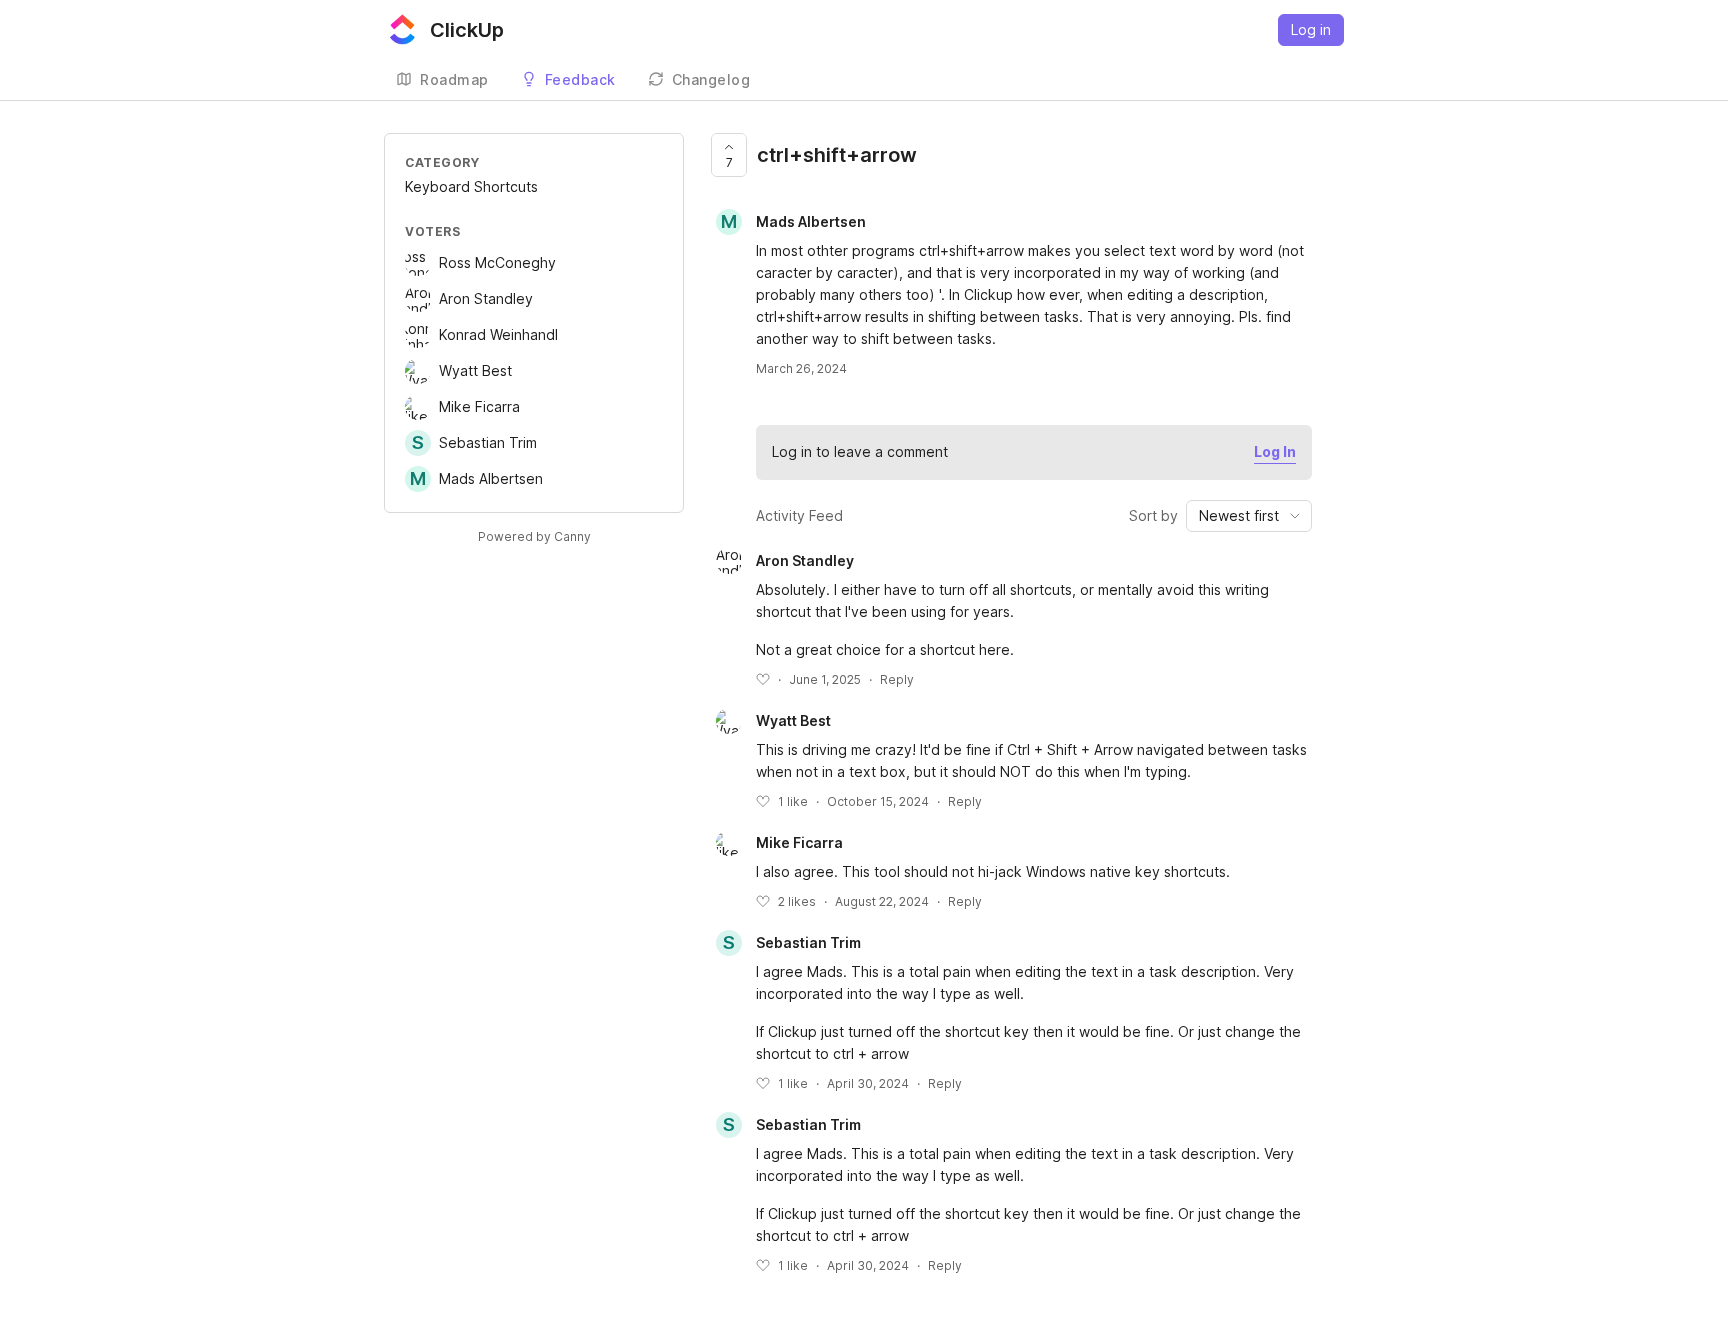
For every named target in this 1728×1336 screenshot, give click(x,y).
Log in (1311, 29)
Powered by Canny (534, 536)
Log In (1275, 451)
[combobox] (1249, 516)
